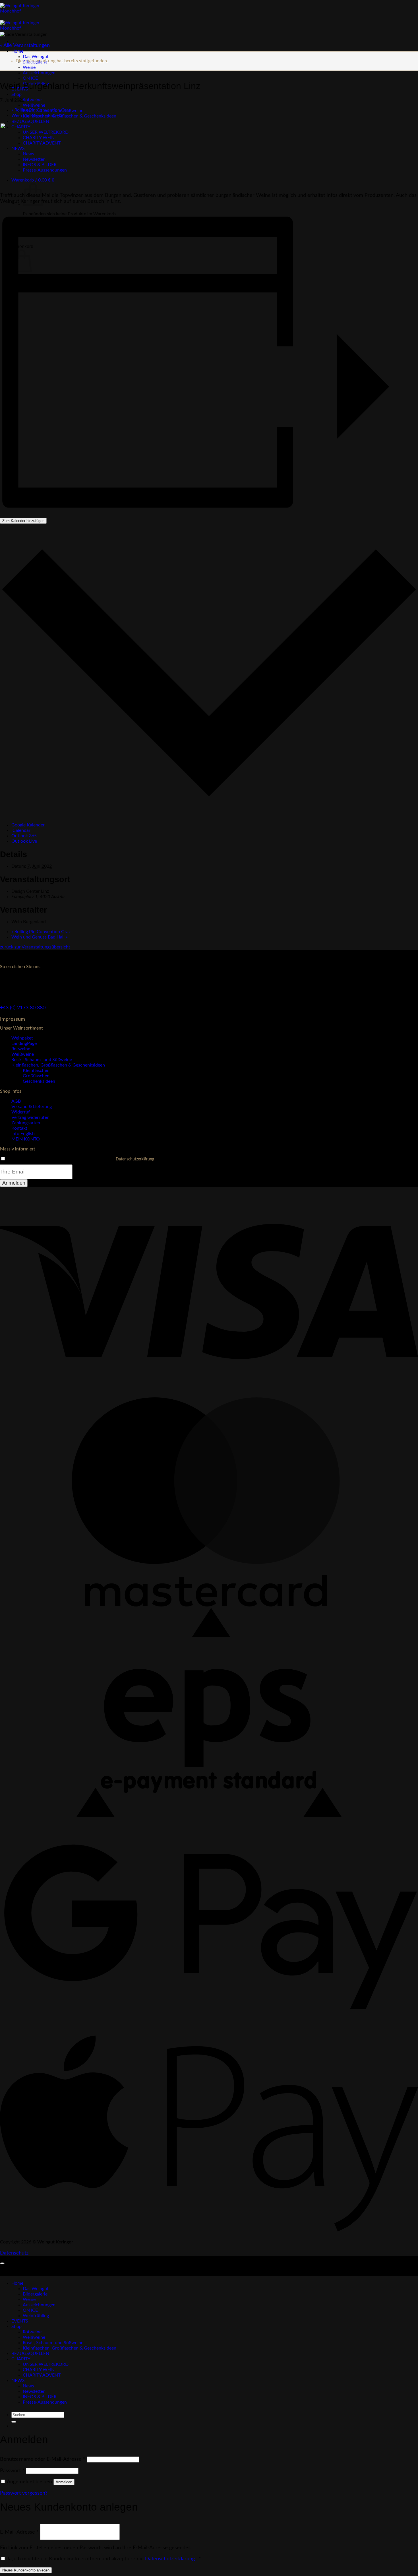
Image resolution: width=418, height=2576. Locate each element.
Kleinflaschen (36, 1071)
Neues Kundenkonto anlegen (26, 2570)
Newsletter (34, 2391)
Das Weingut (36, 57)
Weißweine (34, 105)
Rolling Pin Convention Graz (41, 110)
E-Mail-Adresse (19, 2532)
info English (23, 1134)
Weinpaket (22, 1038)
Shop (16, 94)
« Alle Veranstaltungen (25, 45)
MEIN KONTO (26, 1139)
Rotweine (32, 100)
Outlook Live (24, 841)
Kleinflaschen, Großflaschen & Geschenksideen (70, 116)
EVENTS (20, 2321)
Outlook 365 (24, 836)
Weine (29, 67)
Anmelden (64, 2482)
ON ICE (30, 78)
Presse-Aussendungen (45, 2402)
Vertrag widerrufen (30, 1117)
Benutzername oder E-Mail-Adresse (43, 2459)
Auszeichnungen (39, 73)
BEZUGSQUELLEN (30, 121)
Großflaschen (36, 1076)
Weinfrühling (36, 2316)
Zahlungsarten (26, 1123)
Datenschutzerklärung (135, 1159)
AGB (16, 1101)
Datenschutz (14, 2253)
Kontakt (19, 1128)
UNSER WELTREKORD (46, 2364)
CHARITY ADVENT (42, 2375)
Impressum (13, 1019)
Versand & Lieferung (32, 1107)
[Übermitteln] (14, 2422)
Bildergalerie (35, 2294)
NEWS (18, 2381)
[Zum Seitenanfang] (2, 2263)
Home (17, 51)
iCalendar (21, 830)
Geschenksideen (39, 1081)
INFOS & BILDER (40, 2397)
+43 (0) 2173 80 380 (23, 1008)
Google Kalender (28, 825)
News (28, 2386)
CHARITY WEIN (39, 2370)
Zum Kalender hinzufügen (23, 521)
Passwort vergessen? (24, 2493)
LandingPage (24, 1043)
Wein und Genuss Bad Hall (40, 116)
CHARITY (21, 2359)
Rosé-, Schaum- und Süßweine (42, 1060)
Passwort (12, 2471)
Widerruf (21, 1112)
